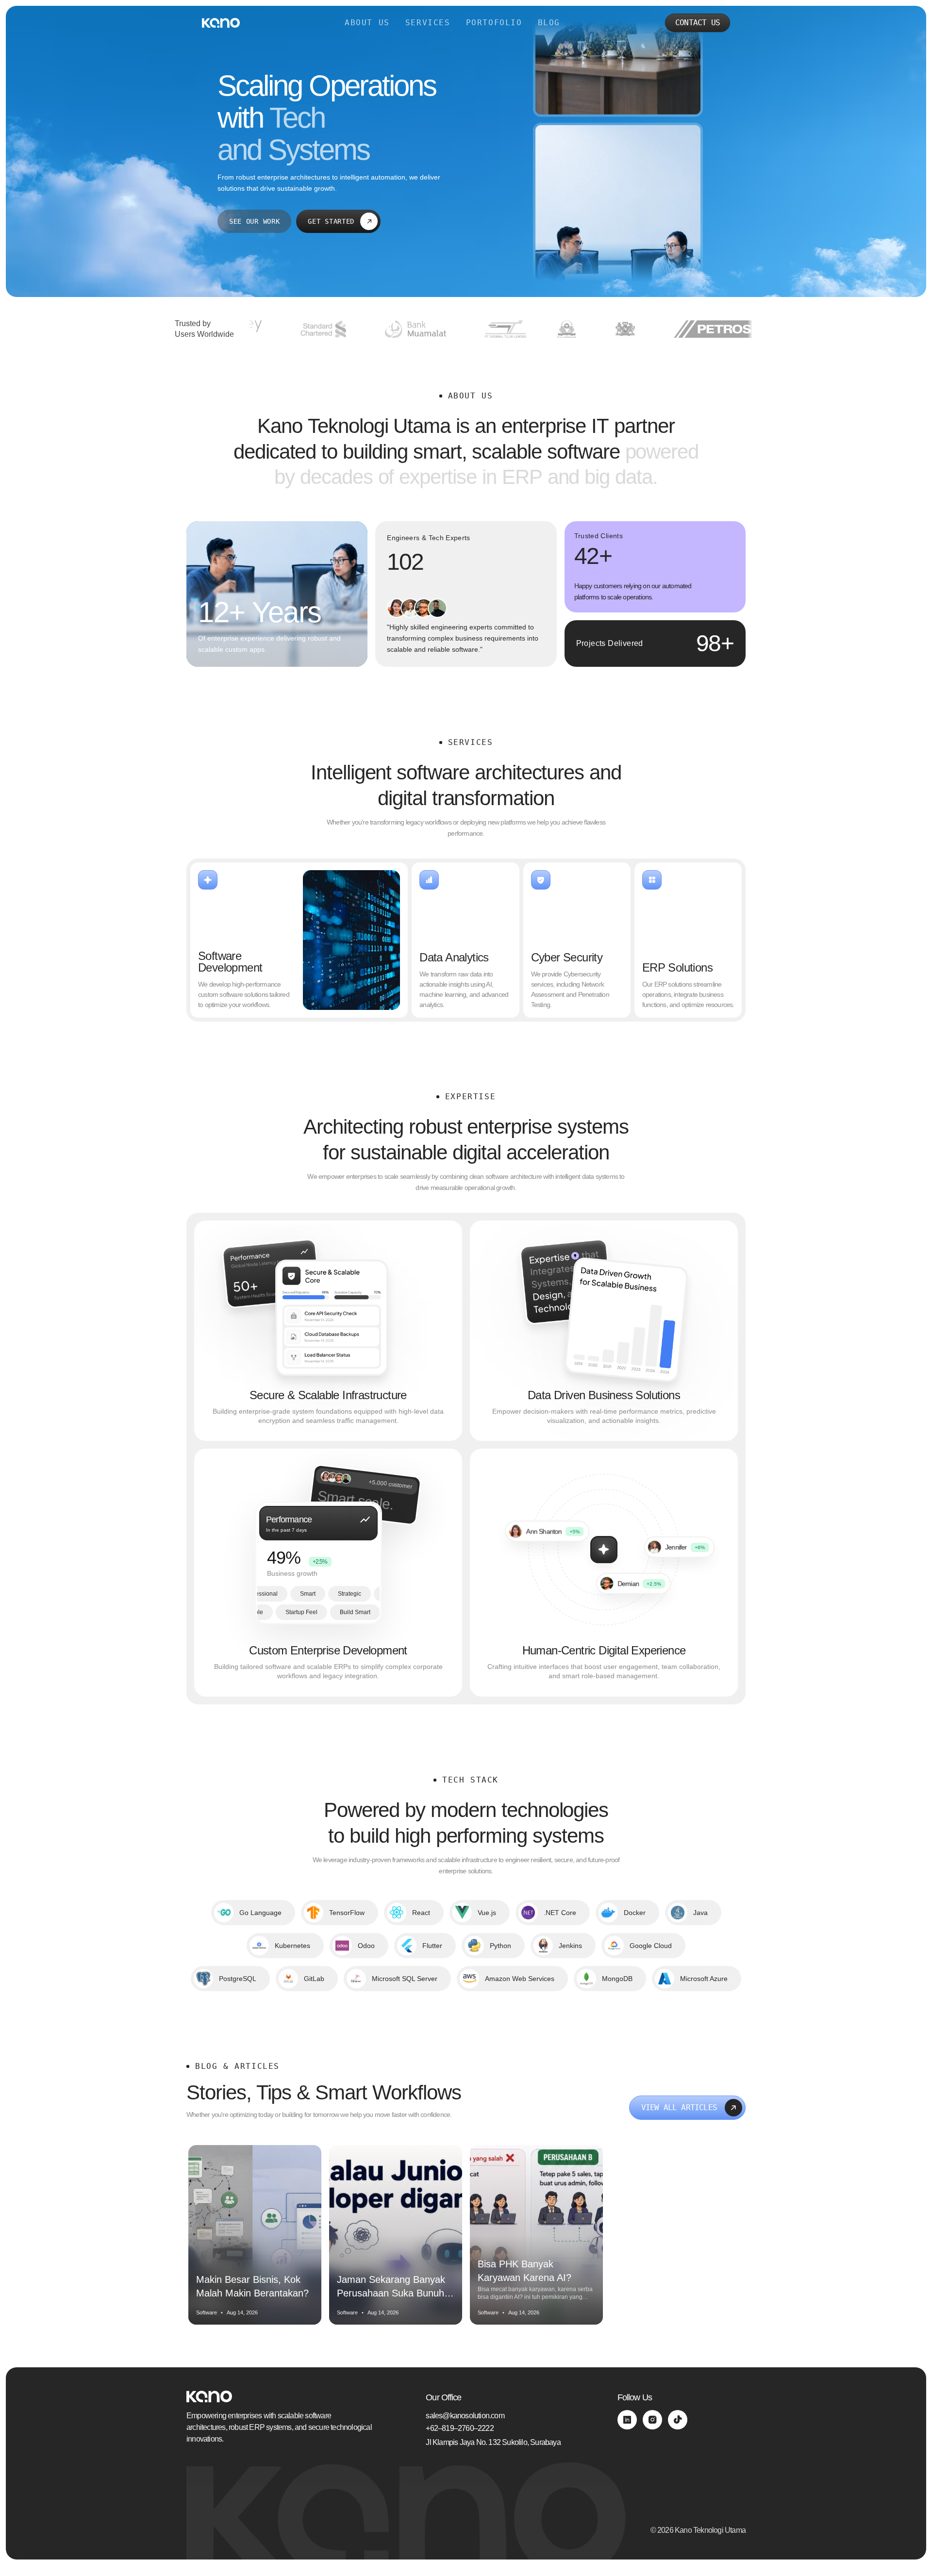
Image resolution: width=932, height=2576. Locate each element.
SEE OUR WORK (254, 221)
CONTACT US (698, 23)
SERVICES (428, 23)
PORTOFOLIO (494, 23)
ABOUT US (367, 23)
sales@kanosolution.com (465, 2416)
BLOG (549, 23)
